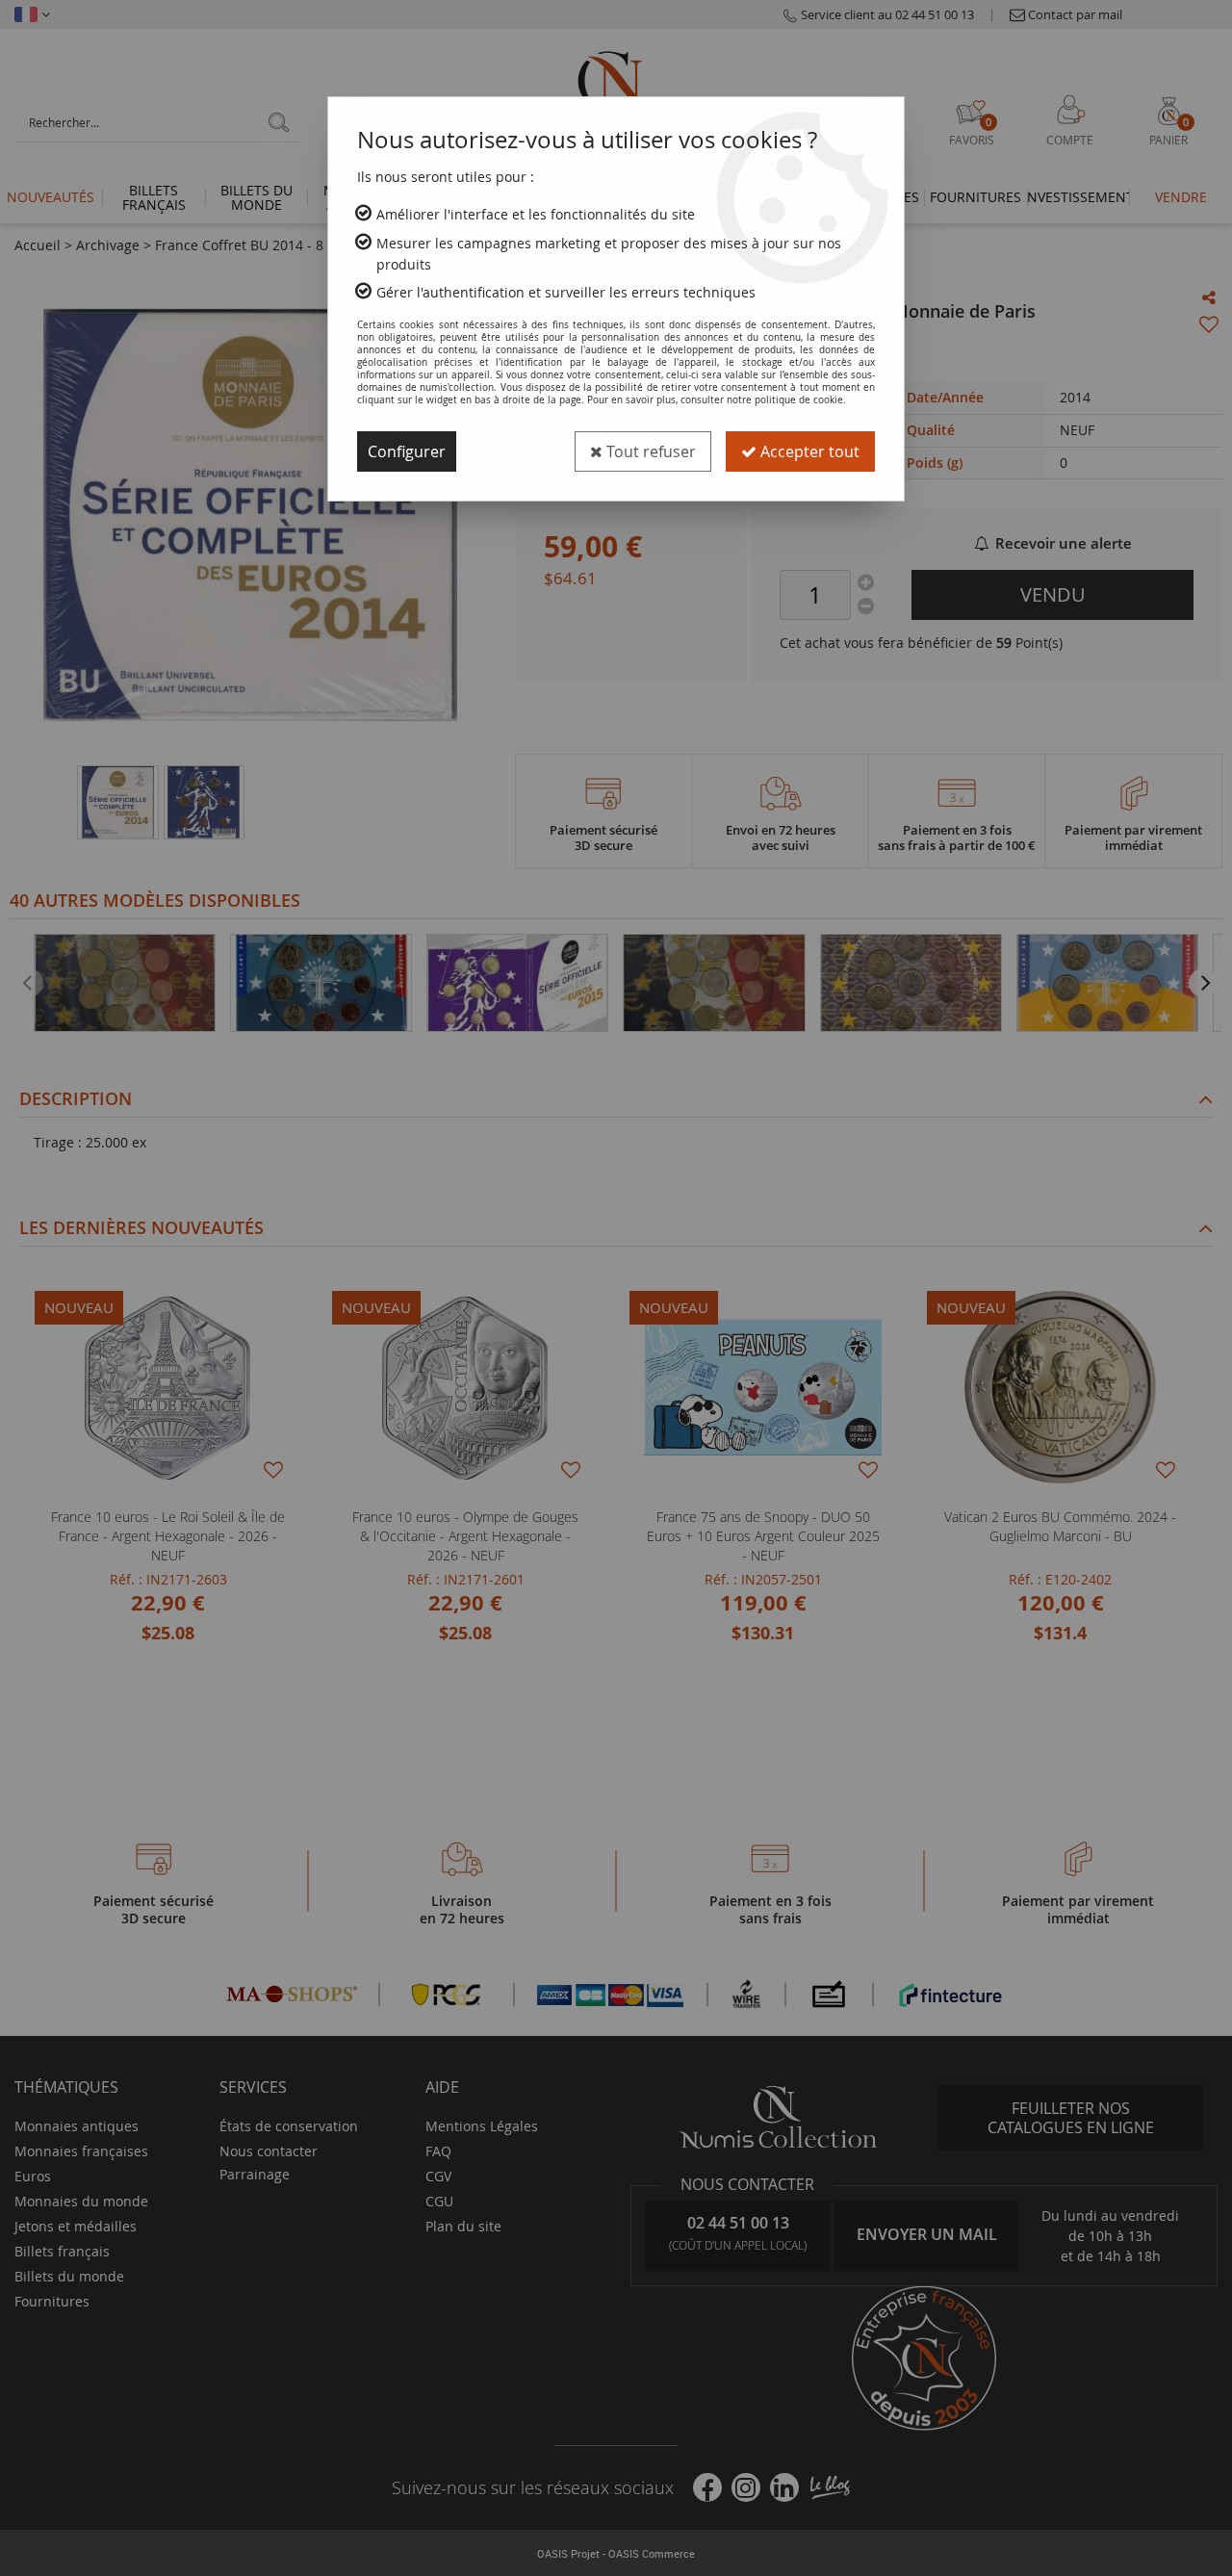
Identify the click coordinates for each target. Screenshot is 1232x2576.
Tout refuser (649, 451)
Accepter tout (808, 451)
